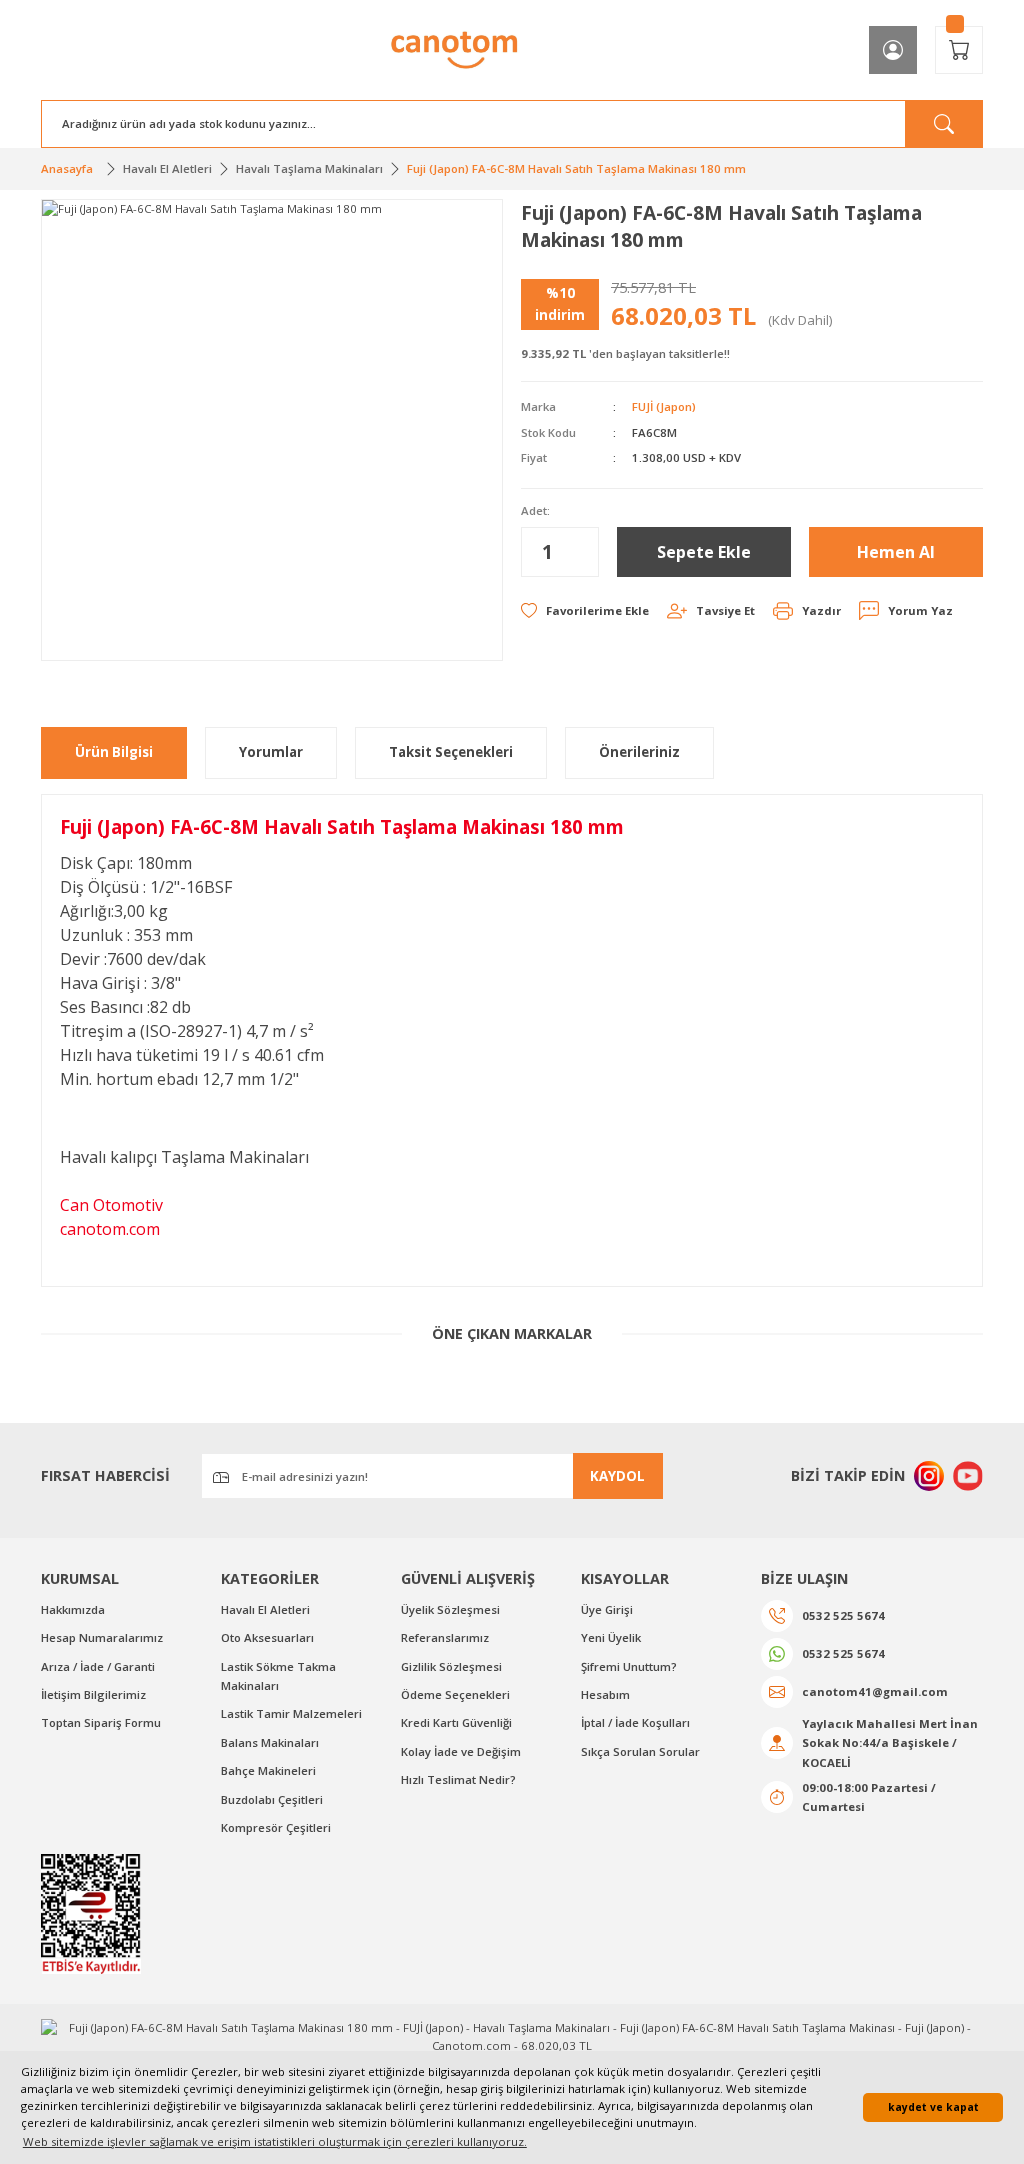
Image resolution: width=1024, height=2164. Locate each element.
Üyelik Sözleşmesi (450, 1609)
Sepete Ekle (704, 552)
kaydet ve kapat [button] (933, 2107)
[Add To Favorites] (585, 610)
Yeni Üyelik (611, 1637)
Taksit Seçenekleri (451, 752)
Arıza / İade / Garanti (98, 1666)
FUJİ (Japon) (664, 406)
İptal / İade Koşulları (635, 1722)
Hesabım (605, 1694)
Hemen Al (896, 552)
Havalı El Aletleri (265, 1609)
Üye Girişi (607, 1609)
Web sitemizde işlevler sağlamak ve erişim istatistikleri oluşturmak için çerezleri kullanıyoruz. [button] (275, 2141)
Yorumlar (271, 752)
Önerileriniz (639, 752)
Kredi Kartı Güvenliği (456, 1722)
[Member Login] (893, 50)
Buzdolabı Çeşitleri (272, 1799)
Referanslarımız (445, 1637)
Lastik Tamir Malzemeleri (291, 1713)
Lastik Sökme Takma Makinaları (278, 1676)
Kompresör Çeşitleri (276, 1827)
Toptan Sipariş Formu (101, 1722)
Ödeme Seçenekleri (455, 1694)
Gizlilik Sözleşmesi (451, 1666)
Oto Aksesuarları (267, 1637)
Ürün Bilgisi (114, 752)
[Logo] (455, 50)
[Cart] (959, 50)
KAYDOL (617, 1476)
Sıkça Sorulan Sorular (640, 1751)
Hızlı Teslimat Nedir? (458, 1779)
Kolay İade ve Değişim (461, 1751)
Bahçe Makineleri (268, 1770)
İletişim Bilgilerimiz (93, 1694)
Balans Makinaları (270, 1742)
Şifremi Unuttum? (629, 1666)
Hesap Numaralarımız (102, 1637)
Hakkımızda (73, 1609)
